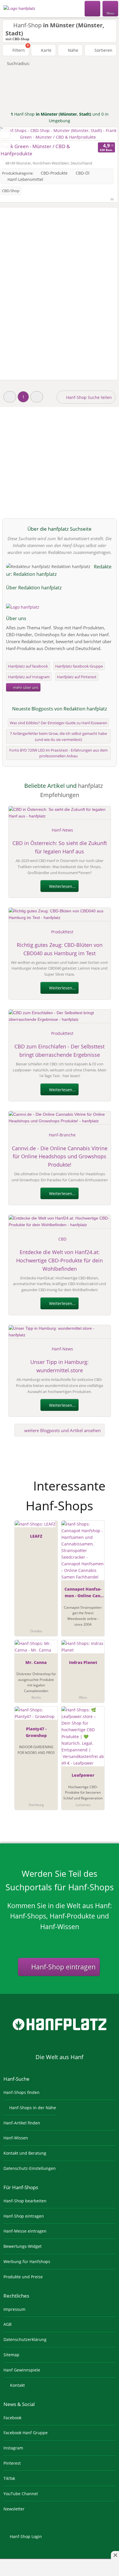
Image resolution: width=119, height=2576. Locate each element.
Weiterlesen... (62, 886)
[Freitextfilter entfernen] (93, 8)
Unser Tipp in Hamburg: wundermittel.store (59, 1366)
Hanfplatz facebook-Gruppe (79, 666)
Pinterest (12, 2463)
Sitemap (11, 2355)
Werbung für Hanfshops (27, 2261)
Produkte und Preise (23, 2277)
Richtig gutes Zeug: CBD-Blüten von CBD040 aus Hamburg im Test (60, 949)
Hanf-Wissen (16, 2138)
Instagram (13, 2448)
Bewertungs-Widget (23, 2246)
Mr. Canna (36, 1662)
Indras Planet (83, 1662)
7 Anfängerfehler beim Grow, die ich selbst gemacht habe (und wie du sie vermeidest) (58, 736)
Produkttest (62, 932)
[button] (10, 397)
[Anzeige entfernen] (115, 2555)
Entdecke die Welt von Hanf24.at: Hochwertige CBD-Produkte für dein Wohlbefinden (59, 1260)
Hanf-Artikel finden (22, 2123)
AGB (8, 2324)
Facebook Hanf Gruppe (26, 2433)
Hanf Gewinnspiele (22, 2370)
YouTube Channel (21, 2494)
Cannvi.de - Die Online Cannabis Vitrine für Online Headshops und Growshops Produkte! (60, 1157)
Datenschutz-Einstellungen (30, 2168)
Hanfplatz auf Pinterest (77, 677)
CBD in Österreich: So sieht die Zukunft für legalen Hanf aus (60, 847)
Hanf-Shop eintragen (63, 1967)
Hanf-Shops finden (22, 2092)
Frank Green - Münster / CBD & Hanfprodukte (35, 150)
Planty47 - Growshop (36, 1732)
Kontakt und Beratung (25, 2153)
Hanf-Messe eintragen (25, 2231)
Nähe (72, 50)
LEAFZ (36, 1536)
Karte (46, 50)
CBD (62, 1239)
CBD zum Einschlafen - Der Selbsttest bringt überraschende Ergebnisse (59, 1051)
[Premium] (107, 1481)
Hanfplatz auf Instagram (29, 677)
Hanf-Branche (62, 1135)
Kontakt (17, 2385)
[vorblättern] (103, 134)
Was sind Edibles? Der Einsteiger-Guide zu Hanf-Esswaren (58, 723)
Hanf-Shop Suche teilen (88, 397)
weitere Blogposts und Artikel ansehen (62, 1430)
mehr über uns (25, 687)
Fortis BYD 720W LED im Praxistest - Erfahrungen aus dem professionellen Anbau (58, 753)
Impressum (14, 2309)
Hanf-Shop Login (25, 2536)
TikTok (9, 2478)
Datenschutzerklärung (25, 2339)
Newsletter (14, 2509)
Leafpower (83, 1775)
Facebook (12, 2418)
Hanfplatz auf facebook (28, 666)
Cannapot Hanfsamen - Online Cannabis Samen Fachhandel (83, 1593)
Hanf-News (62, 830)
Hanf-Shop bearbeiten (25, 2201)
